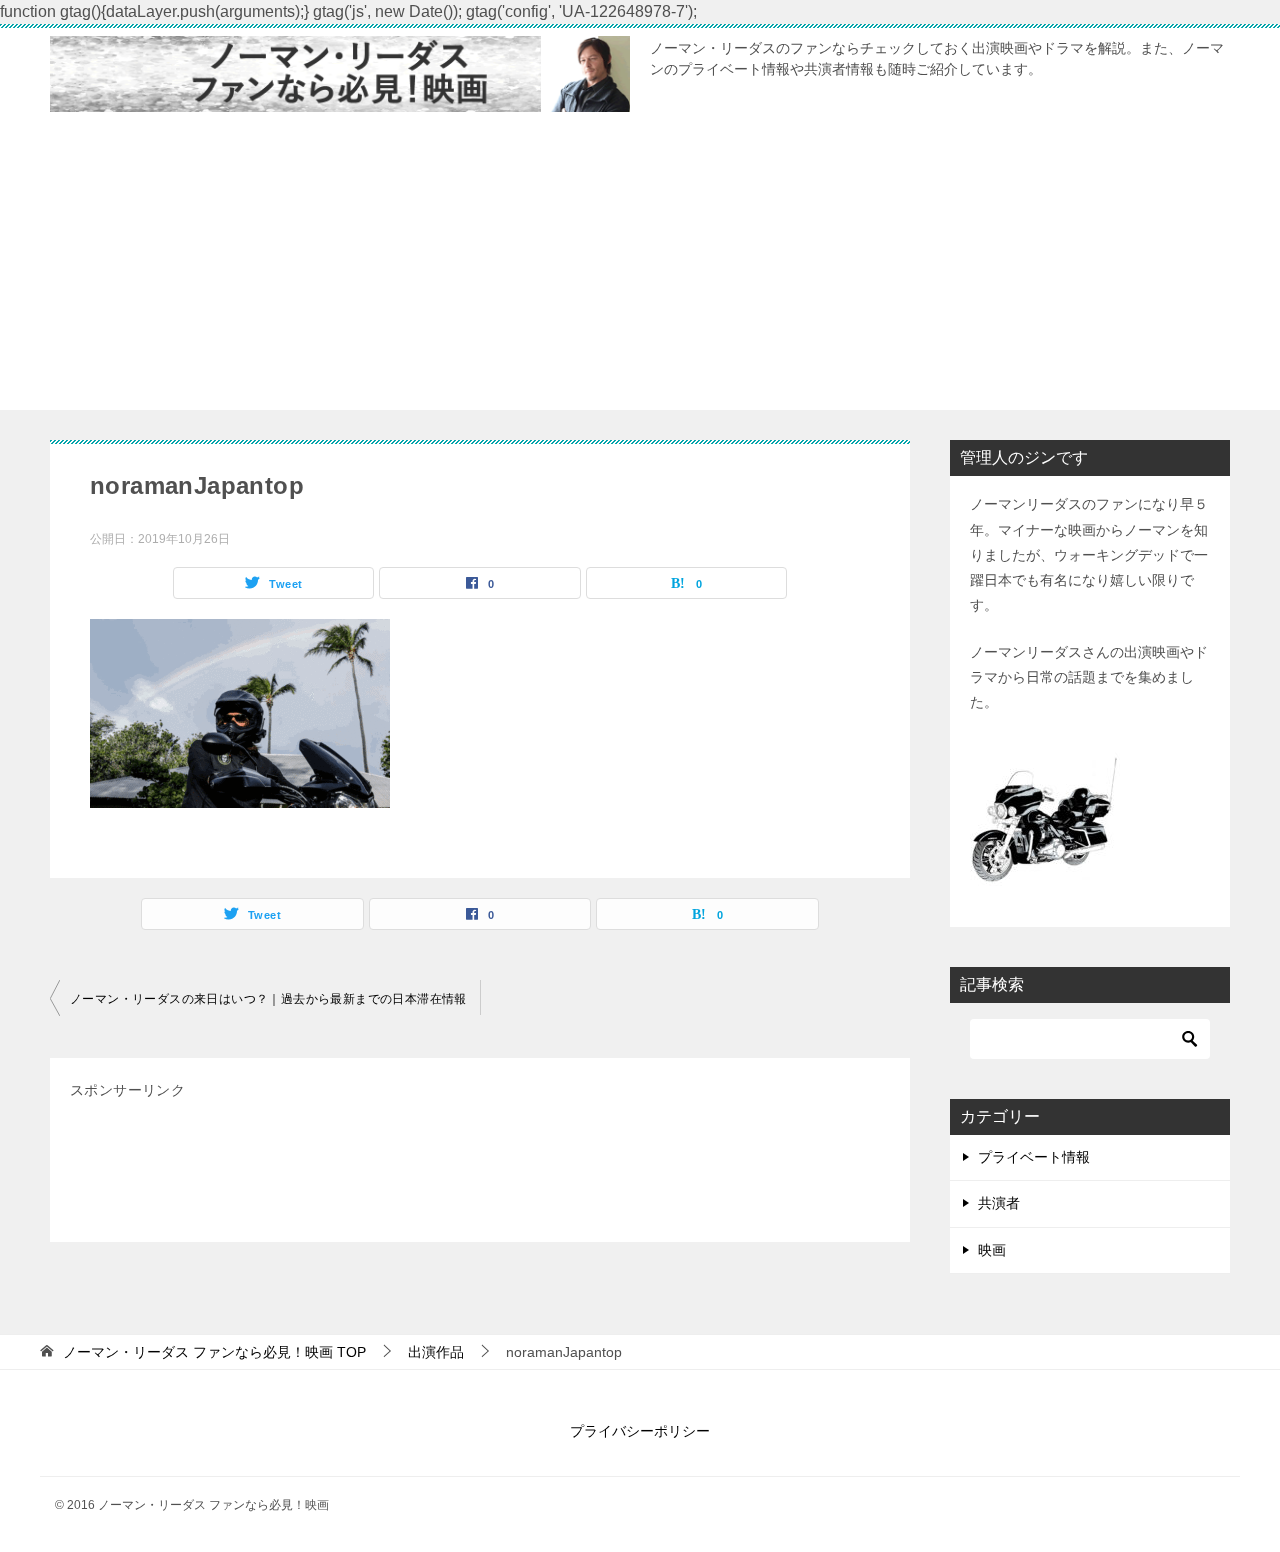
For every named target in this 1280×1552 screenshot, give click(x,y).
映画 (992, 1250)
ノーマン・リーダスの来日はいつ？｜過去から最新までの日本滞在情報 (268, 999)
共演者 (999, 1203)
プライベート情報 (1034, 1157)
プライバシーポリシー (640, 1431)
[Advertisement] (640, 270)
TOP (214, 1352)
